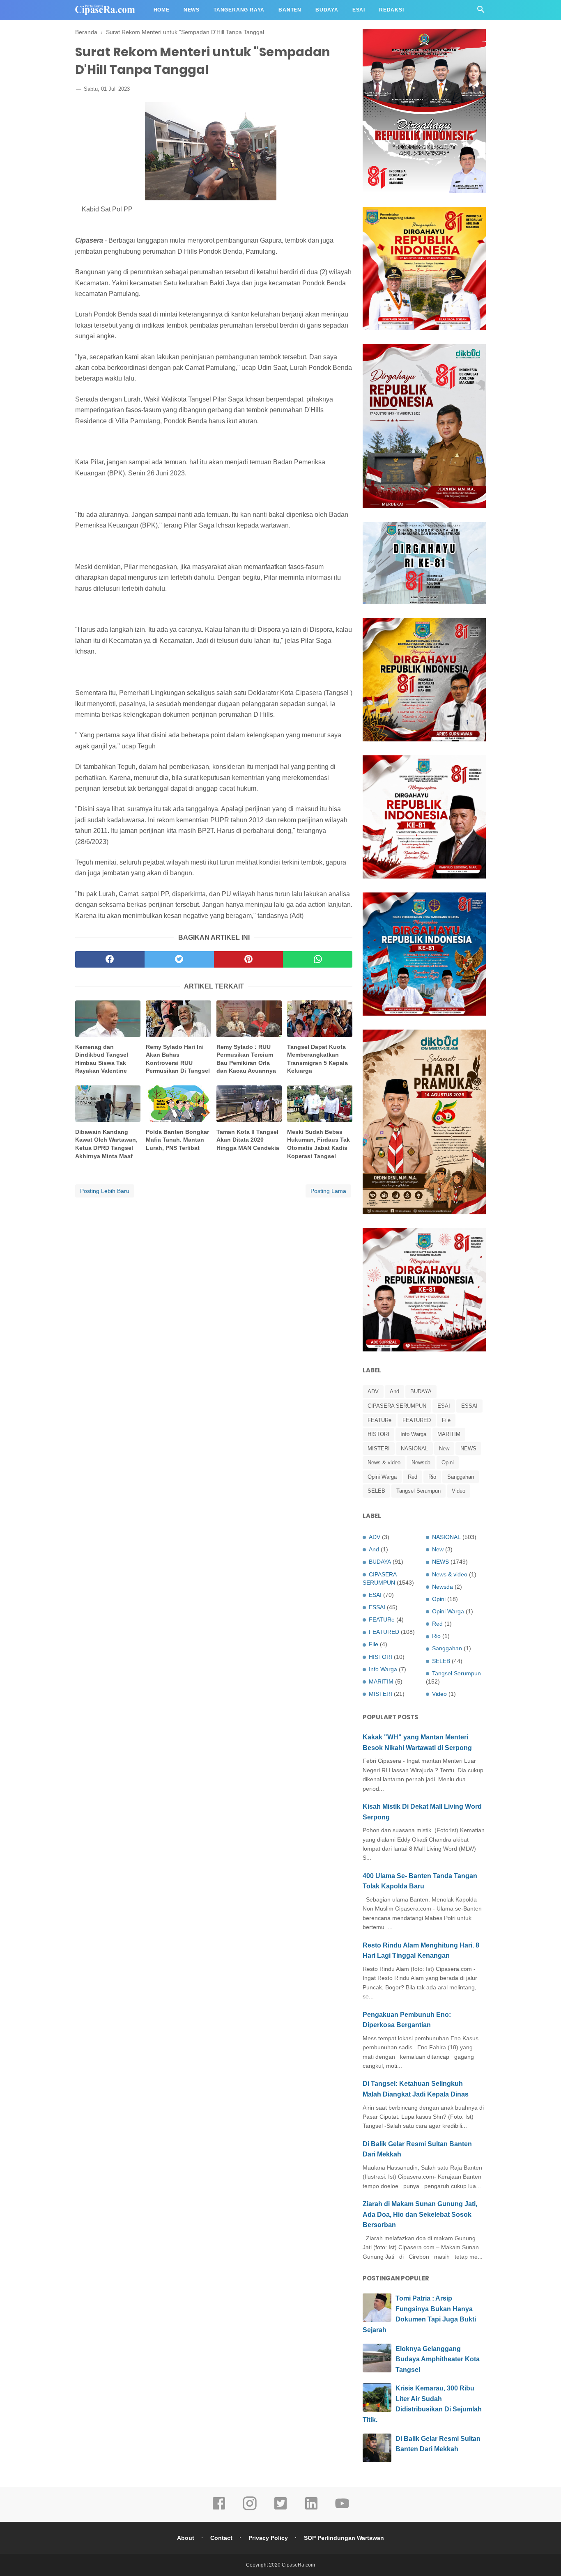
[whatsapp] (318, 959)
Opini (448, 1462)
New (444, 1449)
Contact (221, 2538)
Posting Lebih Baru (105, 1191)
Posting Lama (328, 1191)
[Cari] (481, 12)
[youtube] (342, 2509)
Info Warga (413, 1434)
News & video (384, 1462)
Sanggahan (461, 1477)
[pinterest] (249, 959)
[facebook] (110, 959)
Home (162, 10)
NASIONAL (414, 1449)
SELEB (376, 1491)
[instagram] (250, 2509)
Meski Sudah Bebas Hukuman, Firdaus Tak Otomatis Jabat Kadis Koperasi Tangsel (318, 1144)
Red (413, 1477)
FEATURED (417, 1420)
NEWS (468, 1449)
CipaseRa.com (298, 2565)
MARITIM (449, 1434)
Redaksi (392, 10)
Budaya (327, 10)
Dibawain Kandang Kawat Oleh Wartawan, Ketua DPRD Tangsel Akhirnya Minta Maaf (106, 1144)
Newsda (421, 1462)
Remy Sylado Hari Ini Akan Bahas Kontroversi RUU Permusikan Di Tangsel (178, 1059)
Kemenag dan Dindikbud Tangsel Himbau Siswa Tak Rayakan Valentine (102, 1059)
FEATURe (379, 1420)
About (186, 2538)
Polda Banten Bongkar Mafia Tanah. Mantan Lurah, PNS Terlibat (177, 1140)
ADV (373, 1391)
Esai (359, 10)
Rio (432, 1477)
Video (459, 1491)
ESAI (444, 1406)
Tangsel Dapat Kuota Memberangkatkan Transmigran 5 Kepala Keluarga (317, 1059)
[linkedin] (311, 2509)
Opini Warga (382, 1477)
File (446, 1420)
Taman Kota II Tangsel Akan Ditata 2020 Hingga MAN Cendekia (248, 1140)
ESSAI (469, 1406)
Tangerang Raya (239, 10)
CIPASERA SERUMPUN (397, 1406)
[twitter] (179, 959)
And (394, 1391)
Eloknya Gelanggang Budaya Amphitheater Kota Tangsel (438, 2359)
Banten (290, 10)
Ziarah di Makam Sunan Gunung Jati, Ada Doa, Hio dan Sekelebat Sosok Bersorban (420, 2214)
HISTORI (378, 1434)
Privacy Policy (268, 2538)
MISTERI (379, 1449)
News (192, 10)
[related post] (108, 1019)
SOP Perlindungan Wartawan (344, 2538)
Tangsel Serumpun (418, 1491)
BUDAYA (421, 1391)
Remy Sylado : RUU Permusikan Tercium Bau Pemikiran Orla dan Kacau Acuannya (246, 1059)
